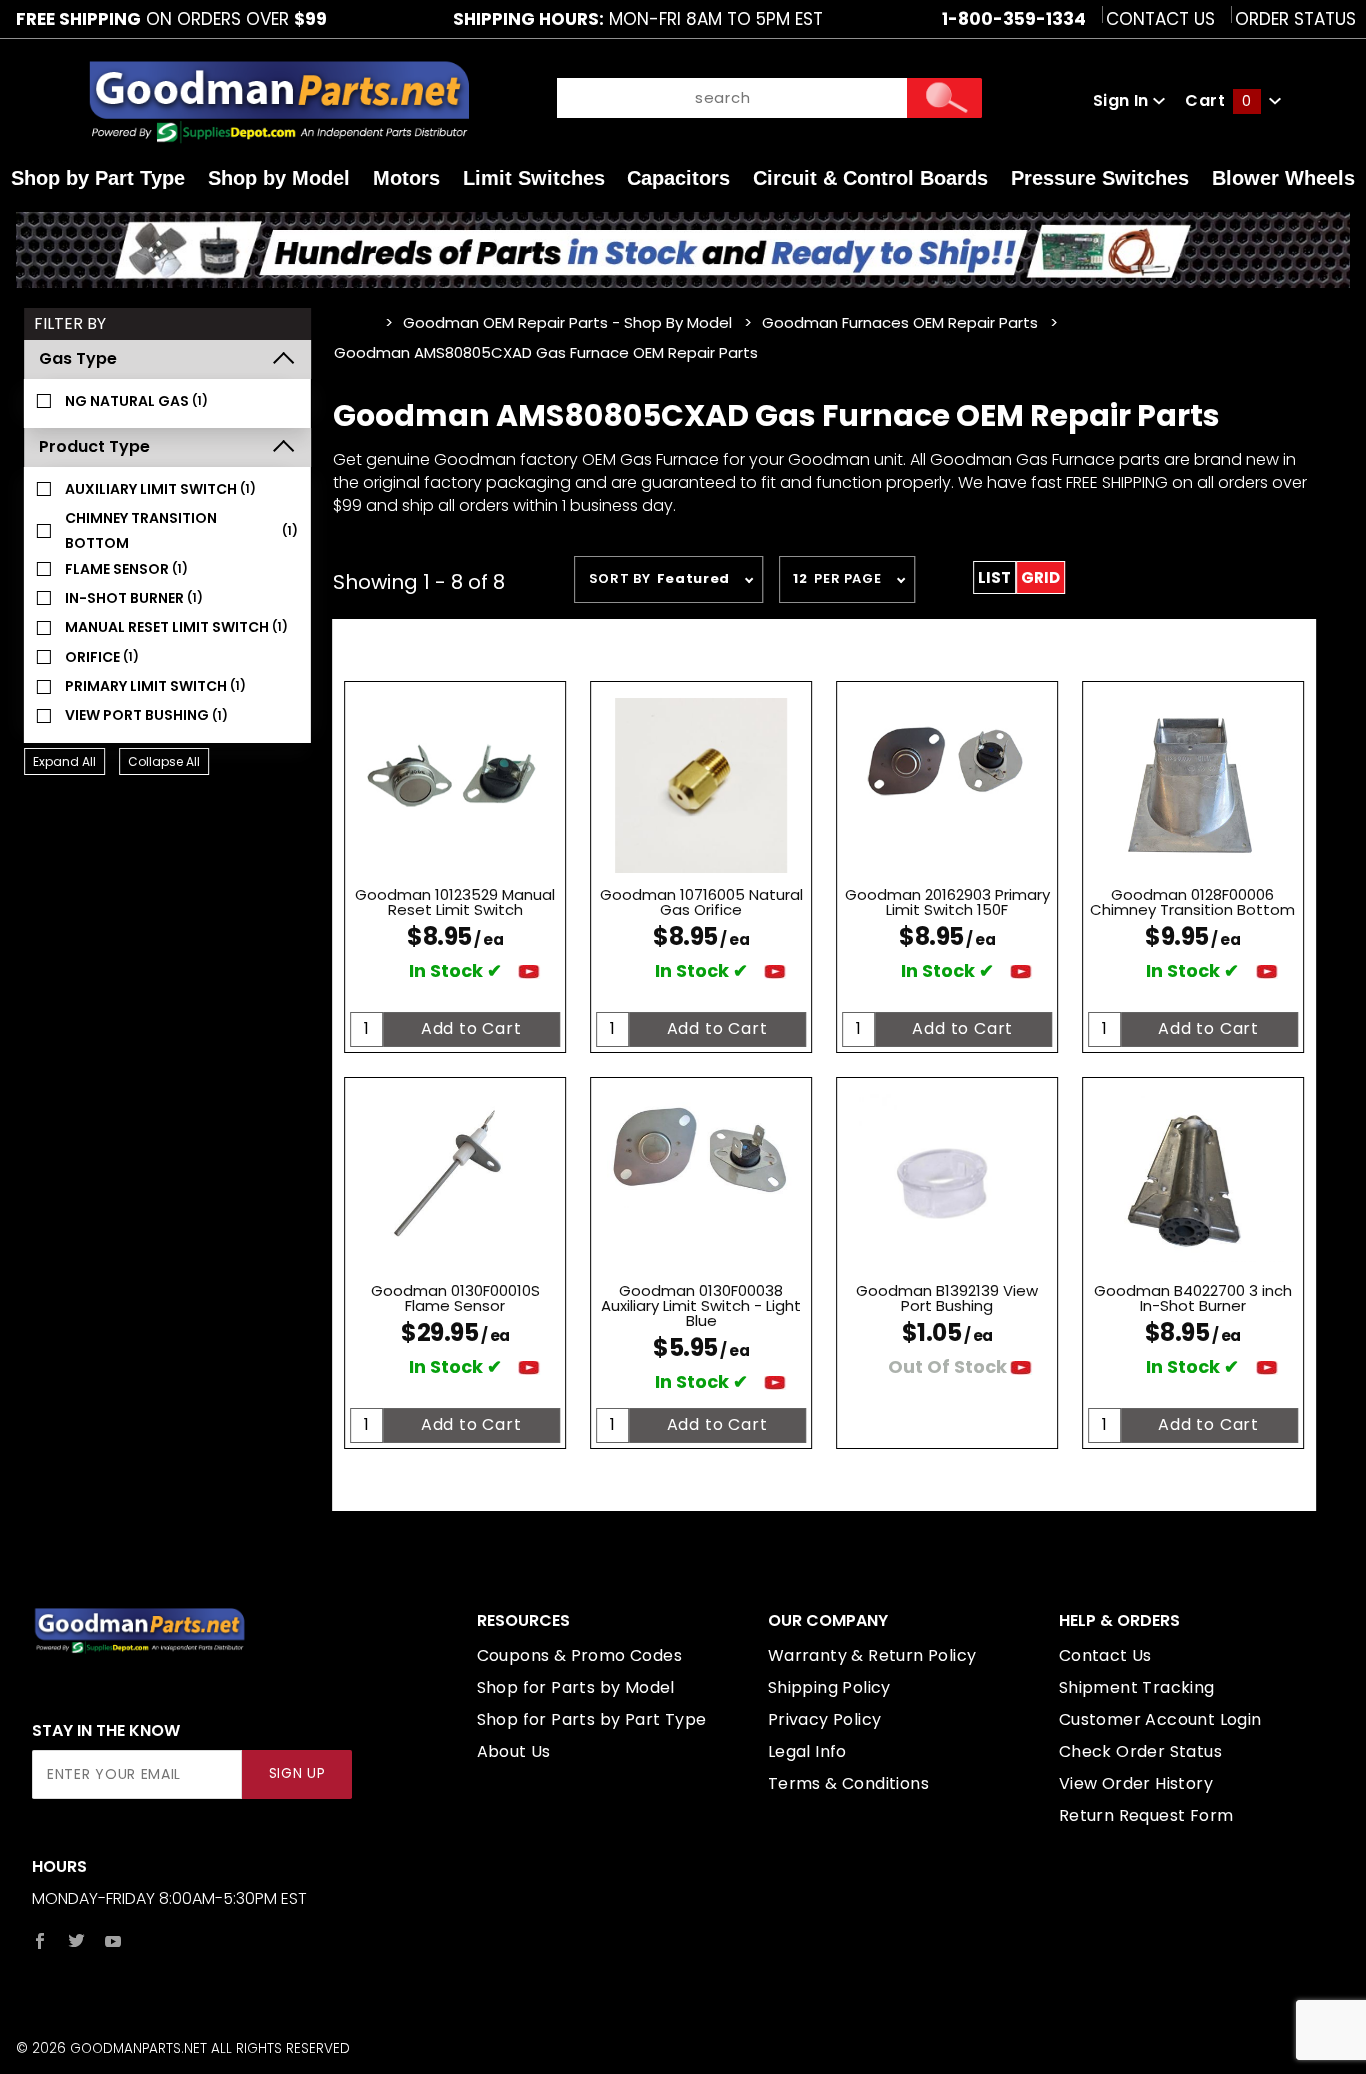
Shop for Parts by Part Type (592, 1719)
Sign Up (297, 1773)
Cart (1218, 100)
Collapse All (164, 761)
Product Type (94, 446)
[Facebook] (40, 1941)
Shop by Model (279, 178)
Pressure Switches (1100, 178)
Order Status (1295, 19)
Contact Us (1160, 19)
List (994, 577)
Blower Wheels (1283, 178)
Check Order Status (1140, 1751)
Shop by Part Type (98, 178)
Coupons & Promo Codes (579, 1655)
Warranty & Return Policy (872, 1655)
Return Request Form (1146, 1815)
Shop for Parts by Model (576, 1687)
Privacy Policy (825, 1719)
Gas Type (78, 358)
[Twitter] (76, 1941)
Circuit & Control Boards (870, 178)
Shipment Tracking (1137, 1687)
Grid (1040, 577)
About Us (514, 1751)
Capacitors (678, 178)
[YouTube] (113, 1941)
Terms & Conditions (848, 1783)
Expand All (64, 761)
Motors (406, 178)
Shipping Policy (829, 1687)
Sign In (1123, 100)
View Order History (1136, 1783)
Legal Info (807, 1751)
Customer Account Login (1160, 1719)
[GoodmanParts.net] (278, 100)
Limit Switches (534, 178)
